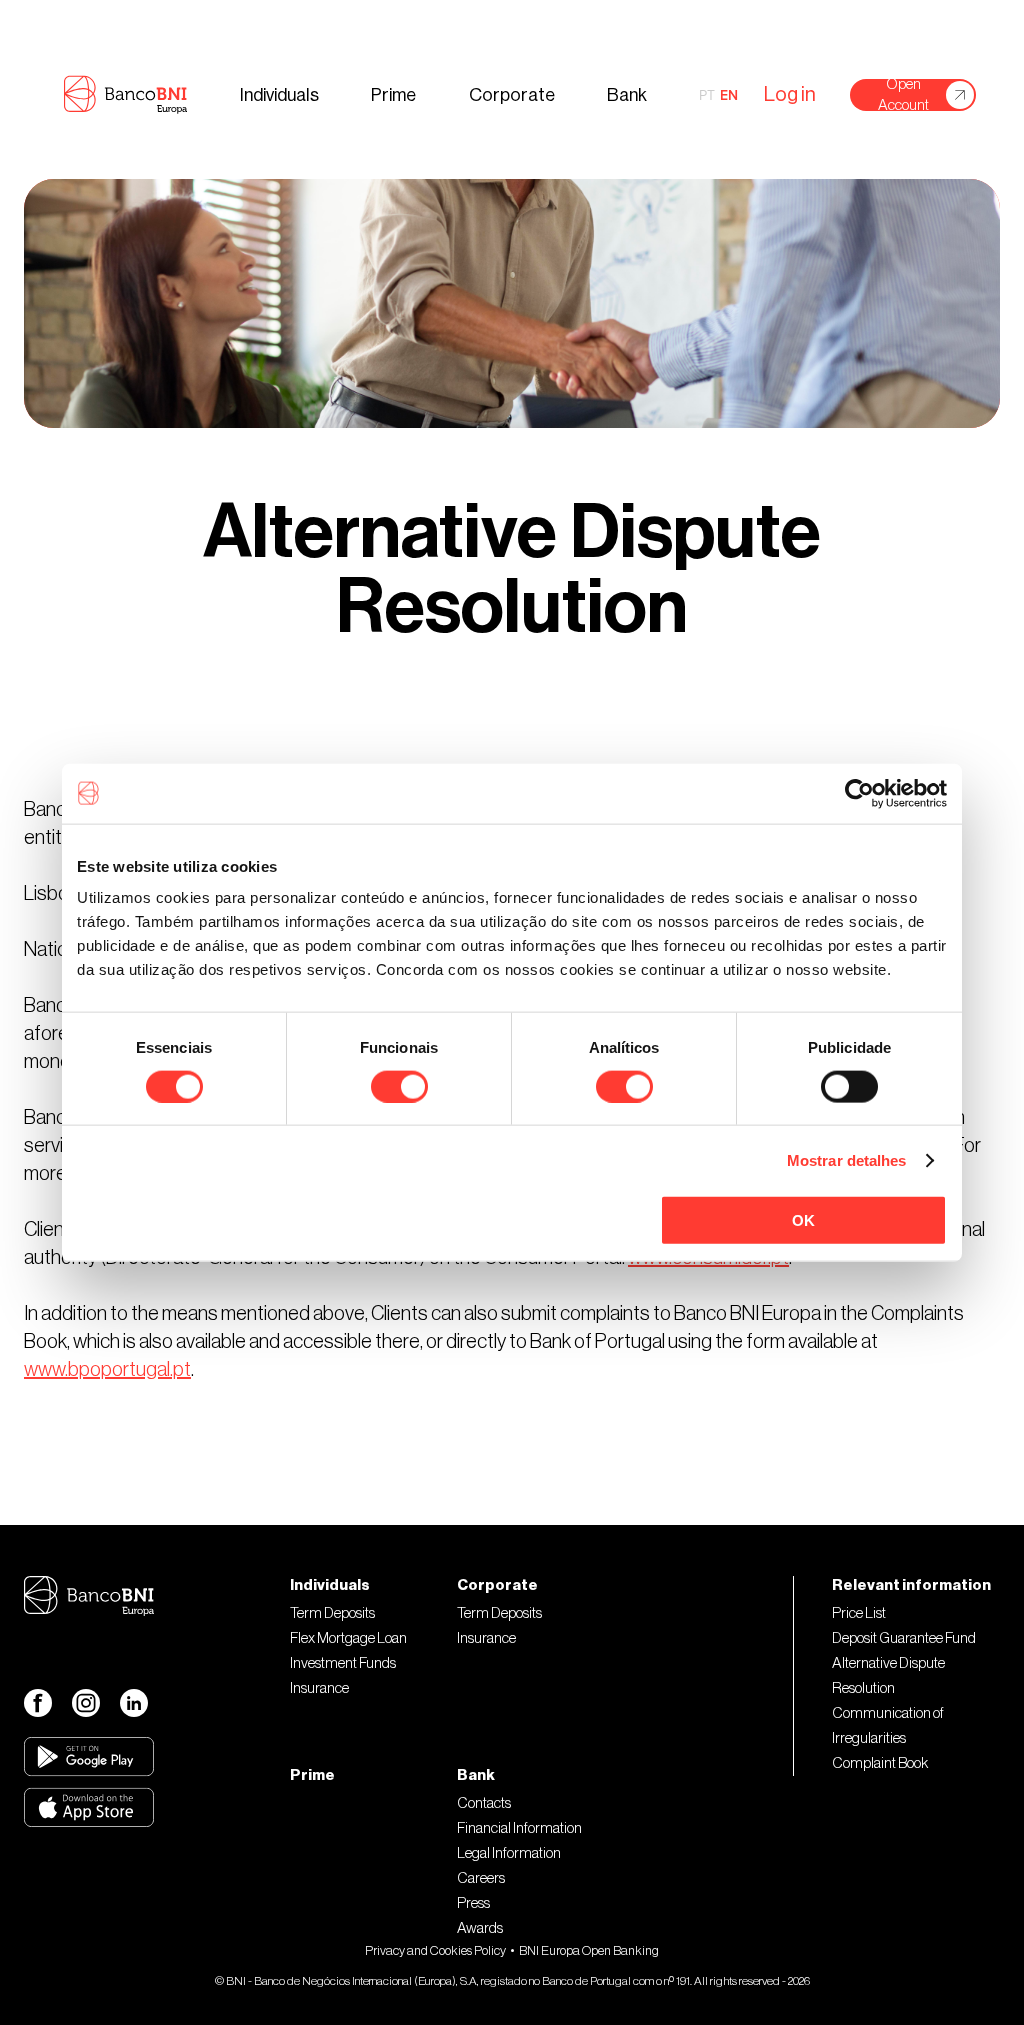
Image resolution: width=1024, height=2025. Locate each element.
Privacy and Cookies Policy (435, 1950)
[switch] (399, 1086)
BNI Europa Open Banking (589, 1950)
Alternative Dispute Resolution (888, 1676)
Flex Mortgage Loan (348, 1638)
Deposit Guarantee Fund (904, 1638)
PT (707, 95)
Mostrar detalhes (847, 1159)
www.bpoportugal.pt (107, 1370)
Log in (790, 95)
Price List (859, 1613)
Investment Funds (343, 1663)
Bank (627, 95)
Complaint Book (880, 1763)
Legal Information (509, 1853)
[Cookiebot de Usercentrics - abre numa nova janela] (859, 793)
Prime (393, 95)
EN (729, 95)
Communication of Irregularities (888, 1726)
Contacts (484, 1803)
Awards (480, 1928)
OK (803, 1220)
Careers (481, 1878)
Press (473, 1903)
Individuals (279, 95)
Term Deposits (332, 1613)
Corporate (512, 95)
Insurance (319, 1688)
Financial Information (519, 1828)
